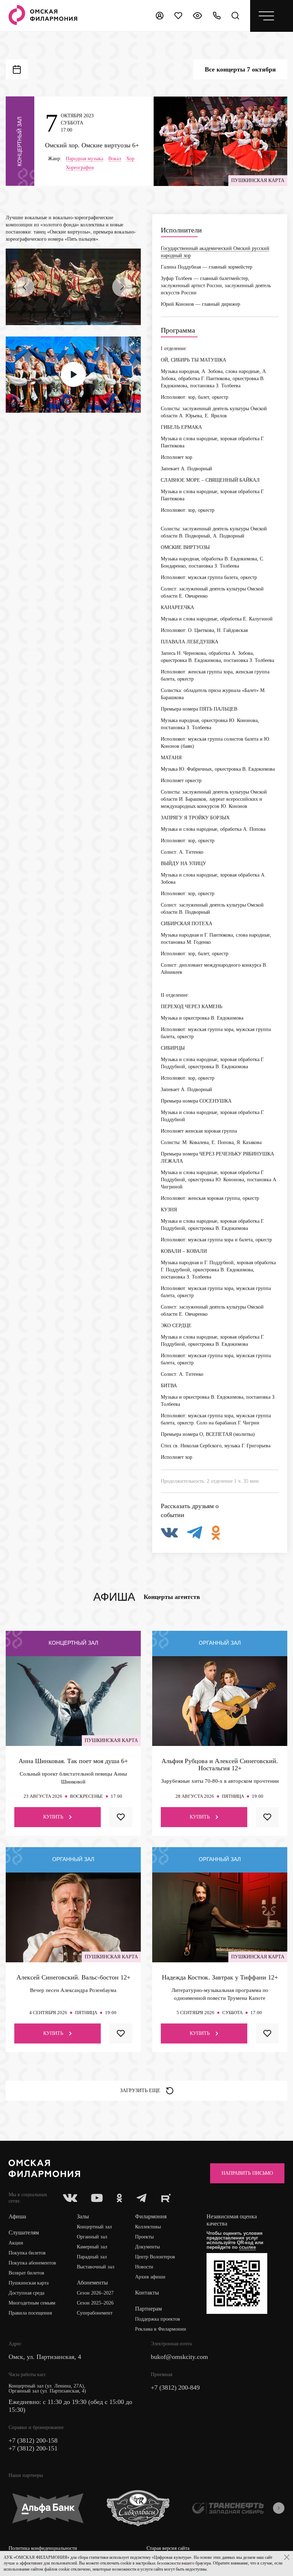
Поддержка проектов (158, 2319)
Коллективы (148, 2227)
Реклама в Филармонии (161, 2329)
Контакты (147, 2293)
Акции (16, 2243)
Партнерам (148, 2309)
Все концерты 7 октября (240, 69)
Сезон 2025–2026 (95, 2303)
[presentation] (24, 287)
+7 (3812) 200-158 (33, 2440)
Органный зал (92, 2237)
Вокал (115, 159)
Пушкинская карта (29, 2283)
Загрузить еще (140, 2091)
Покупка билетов (27, 2253)
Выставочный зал (96, 2267)
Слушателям (24, 2232)
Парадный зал (92, 2257)
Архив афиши (150, 2277)
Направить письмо (247, 2173)
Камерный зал (92, 2247)
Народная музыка (85, 159)
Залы (83, 2216)
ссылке (247, 2247)
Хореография (80, 168)
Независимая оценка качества (232, 2220)
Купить (53, 1817)
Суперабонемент (95, 2313)
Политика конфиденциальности (43, 2548)
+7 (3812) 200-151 (33, 2448)
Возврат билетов (26, 2273)
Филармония (151, 2216)
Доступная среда (26, 2293)
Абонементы (92, 2283)
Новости (144, 2267)
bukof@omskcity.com (179, 2357)
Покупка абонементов (32, 2263)
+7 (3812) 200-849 (175, 2388)
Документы (147, 2247)
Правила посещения (30, 2313)
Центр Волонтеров (155, 2257)
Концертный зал (94, 2227)
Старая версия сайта (168, 2548)
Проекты (144, 2237)
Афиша (17, 2216)
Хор (130, 159)
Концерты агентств (172, 1597)
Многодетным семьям (32, 2303)
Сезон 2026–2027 (95, 2293)
